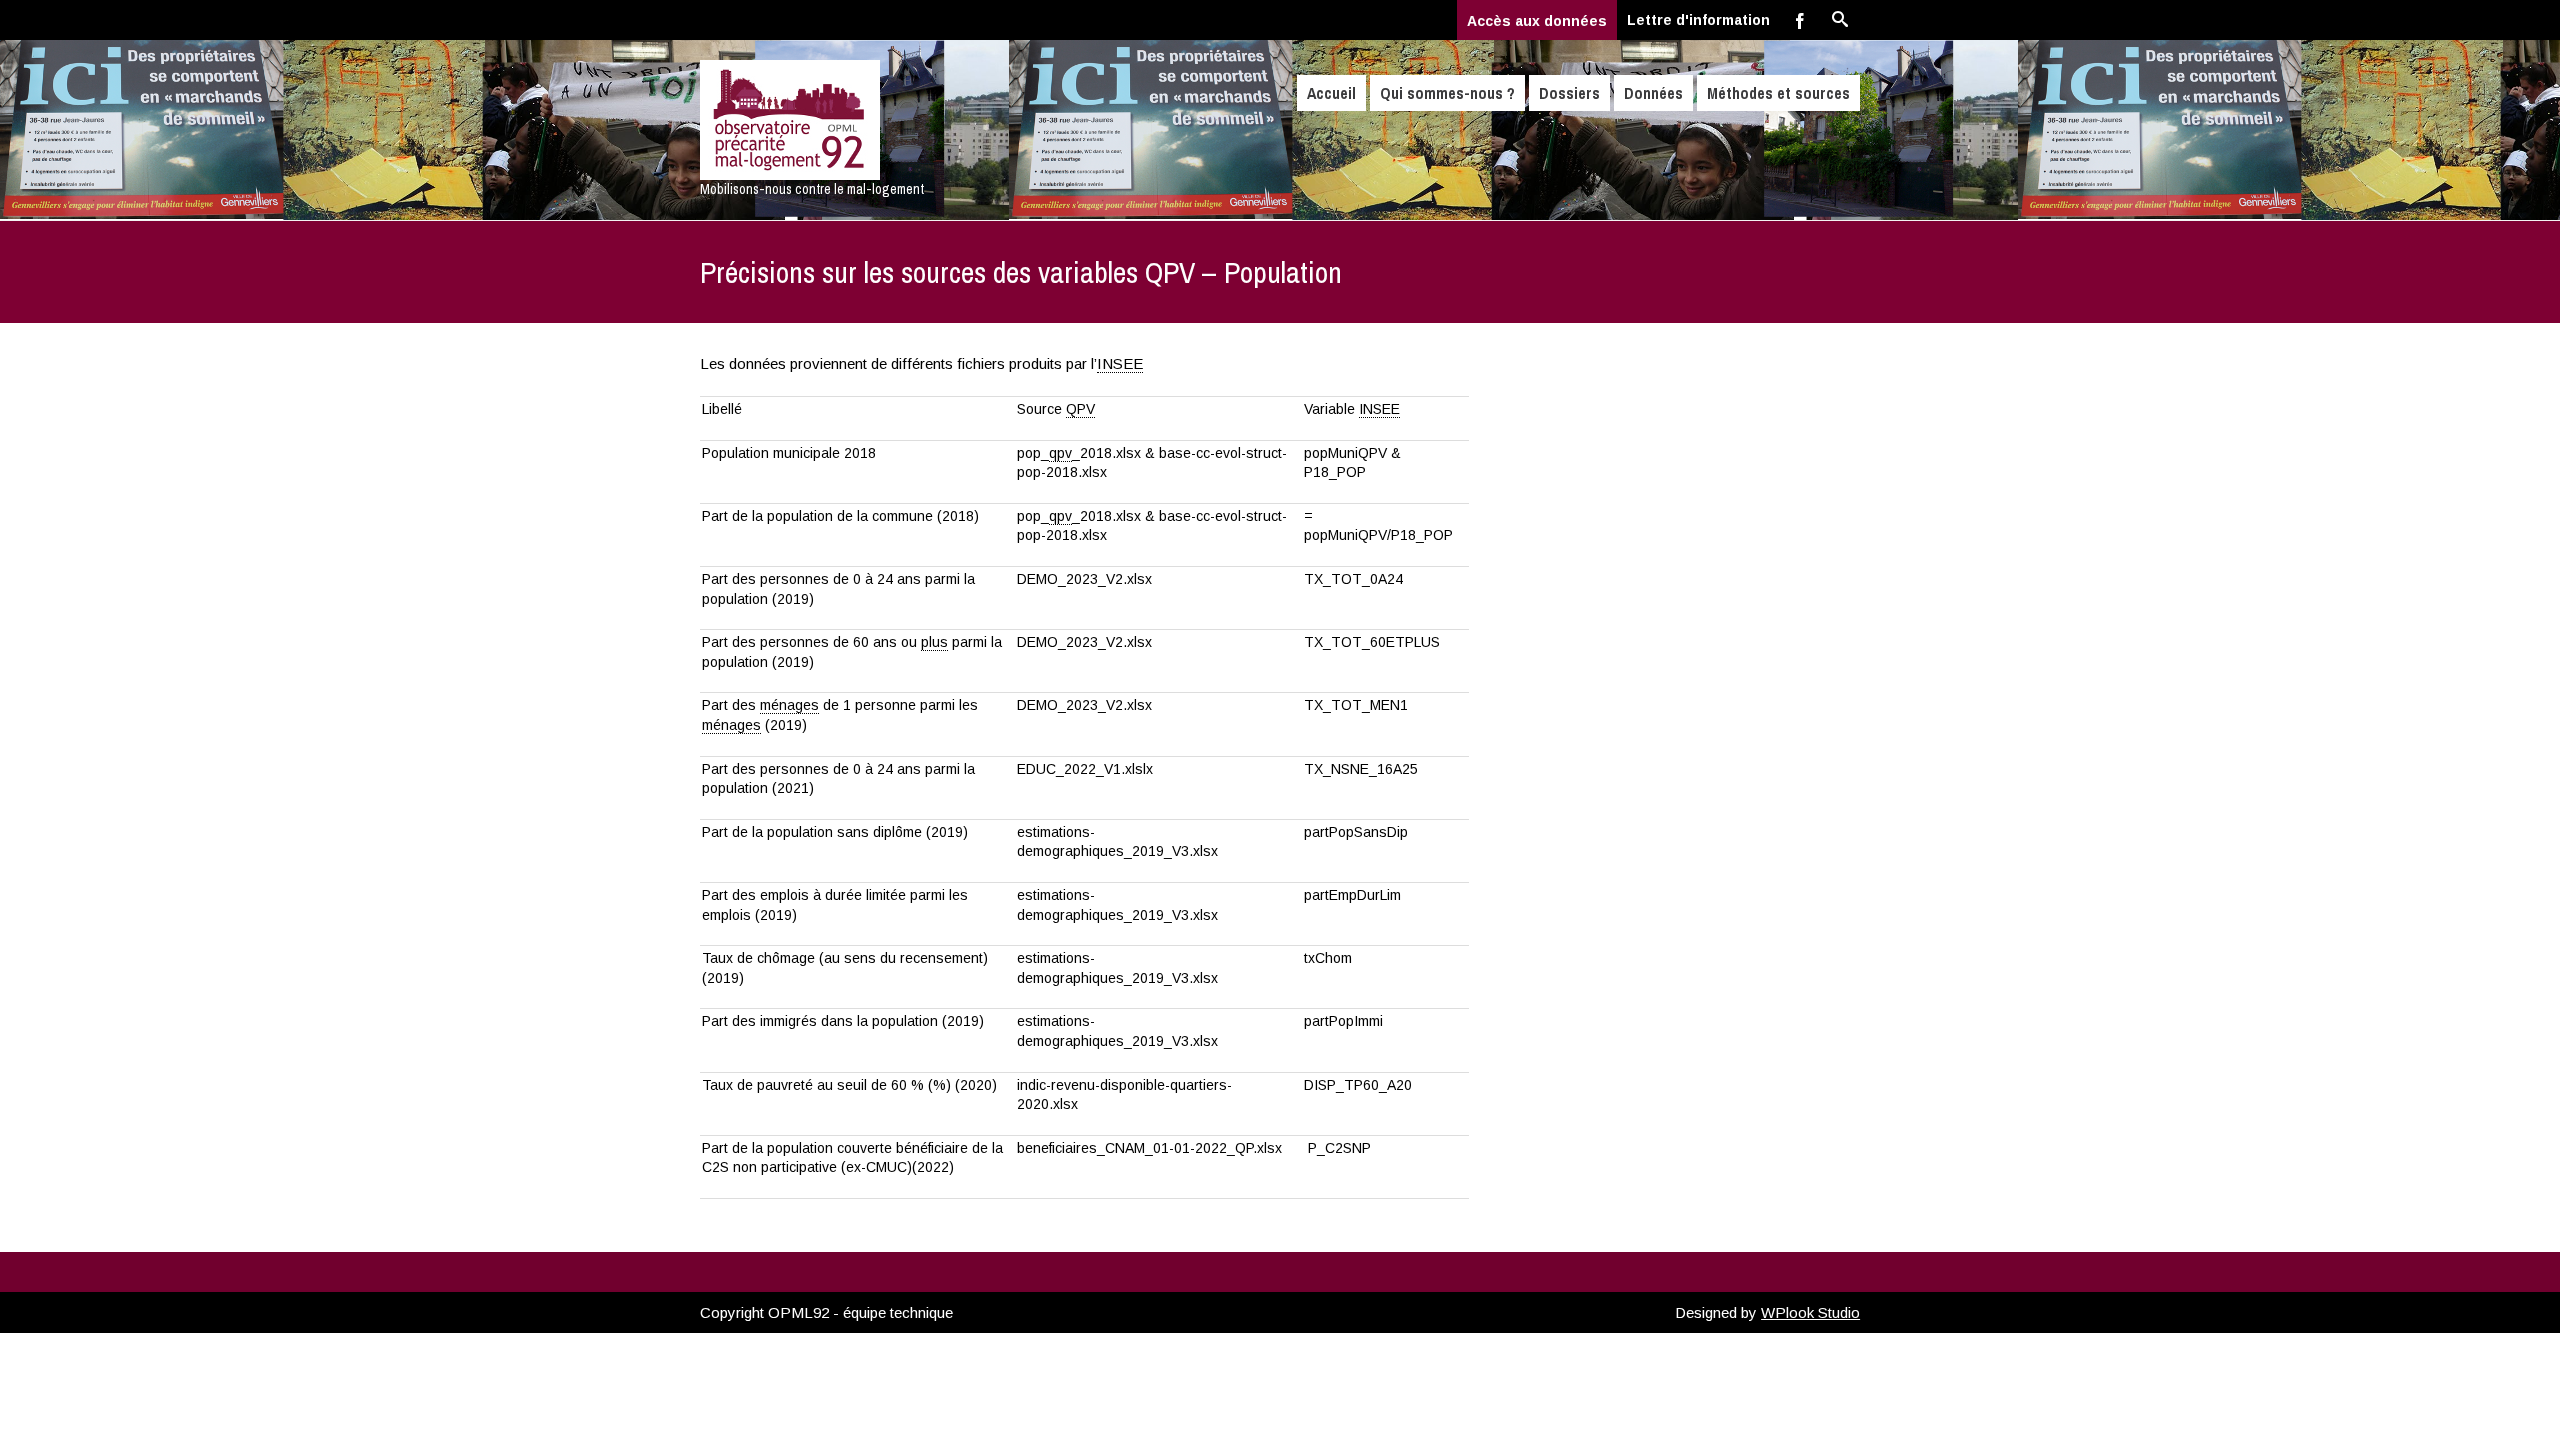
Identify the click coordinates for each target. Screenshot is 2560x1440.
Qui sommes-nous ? (1447, 93)
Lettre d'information (1698, 20)
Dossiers (1569, 93)
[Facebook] (1800, 20)
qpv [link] (1060, 453)
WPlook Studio (1810, 1312)
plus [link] (934, 642)
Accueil (1331, 93)
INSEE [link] (1120, 363)
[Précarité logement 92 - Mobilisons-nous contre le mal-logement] (873, 120)
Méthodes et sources (1778, 93)
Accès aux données (1537, 21)
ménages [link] (789, 705)
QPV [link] (1080, 409)
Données (1653, 93)
